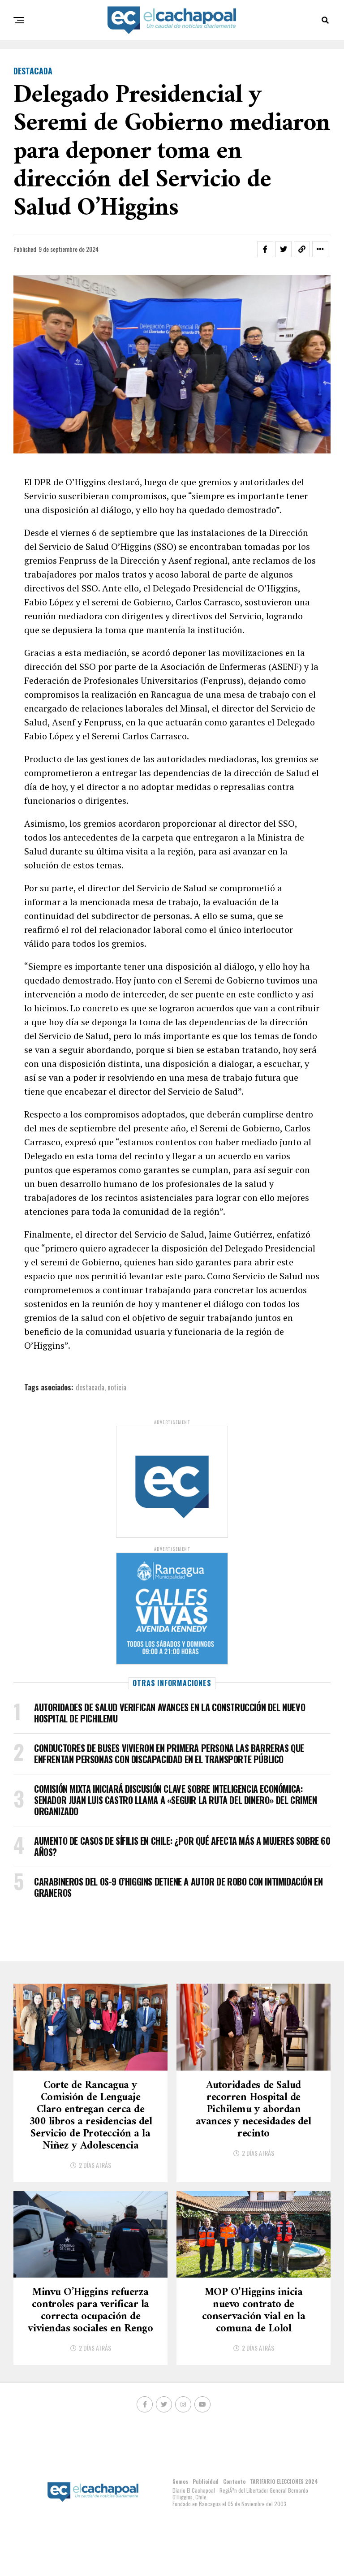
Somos (180, 2481)
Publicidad (206, 2481)
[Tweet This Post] (284, 249)
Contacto (234, 2481)
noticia (117, 1387)
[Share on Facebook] (265, 249)
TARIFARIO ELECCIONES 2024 (284, 2481)
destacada (90, 1387)
